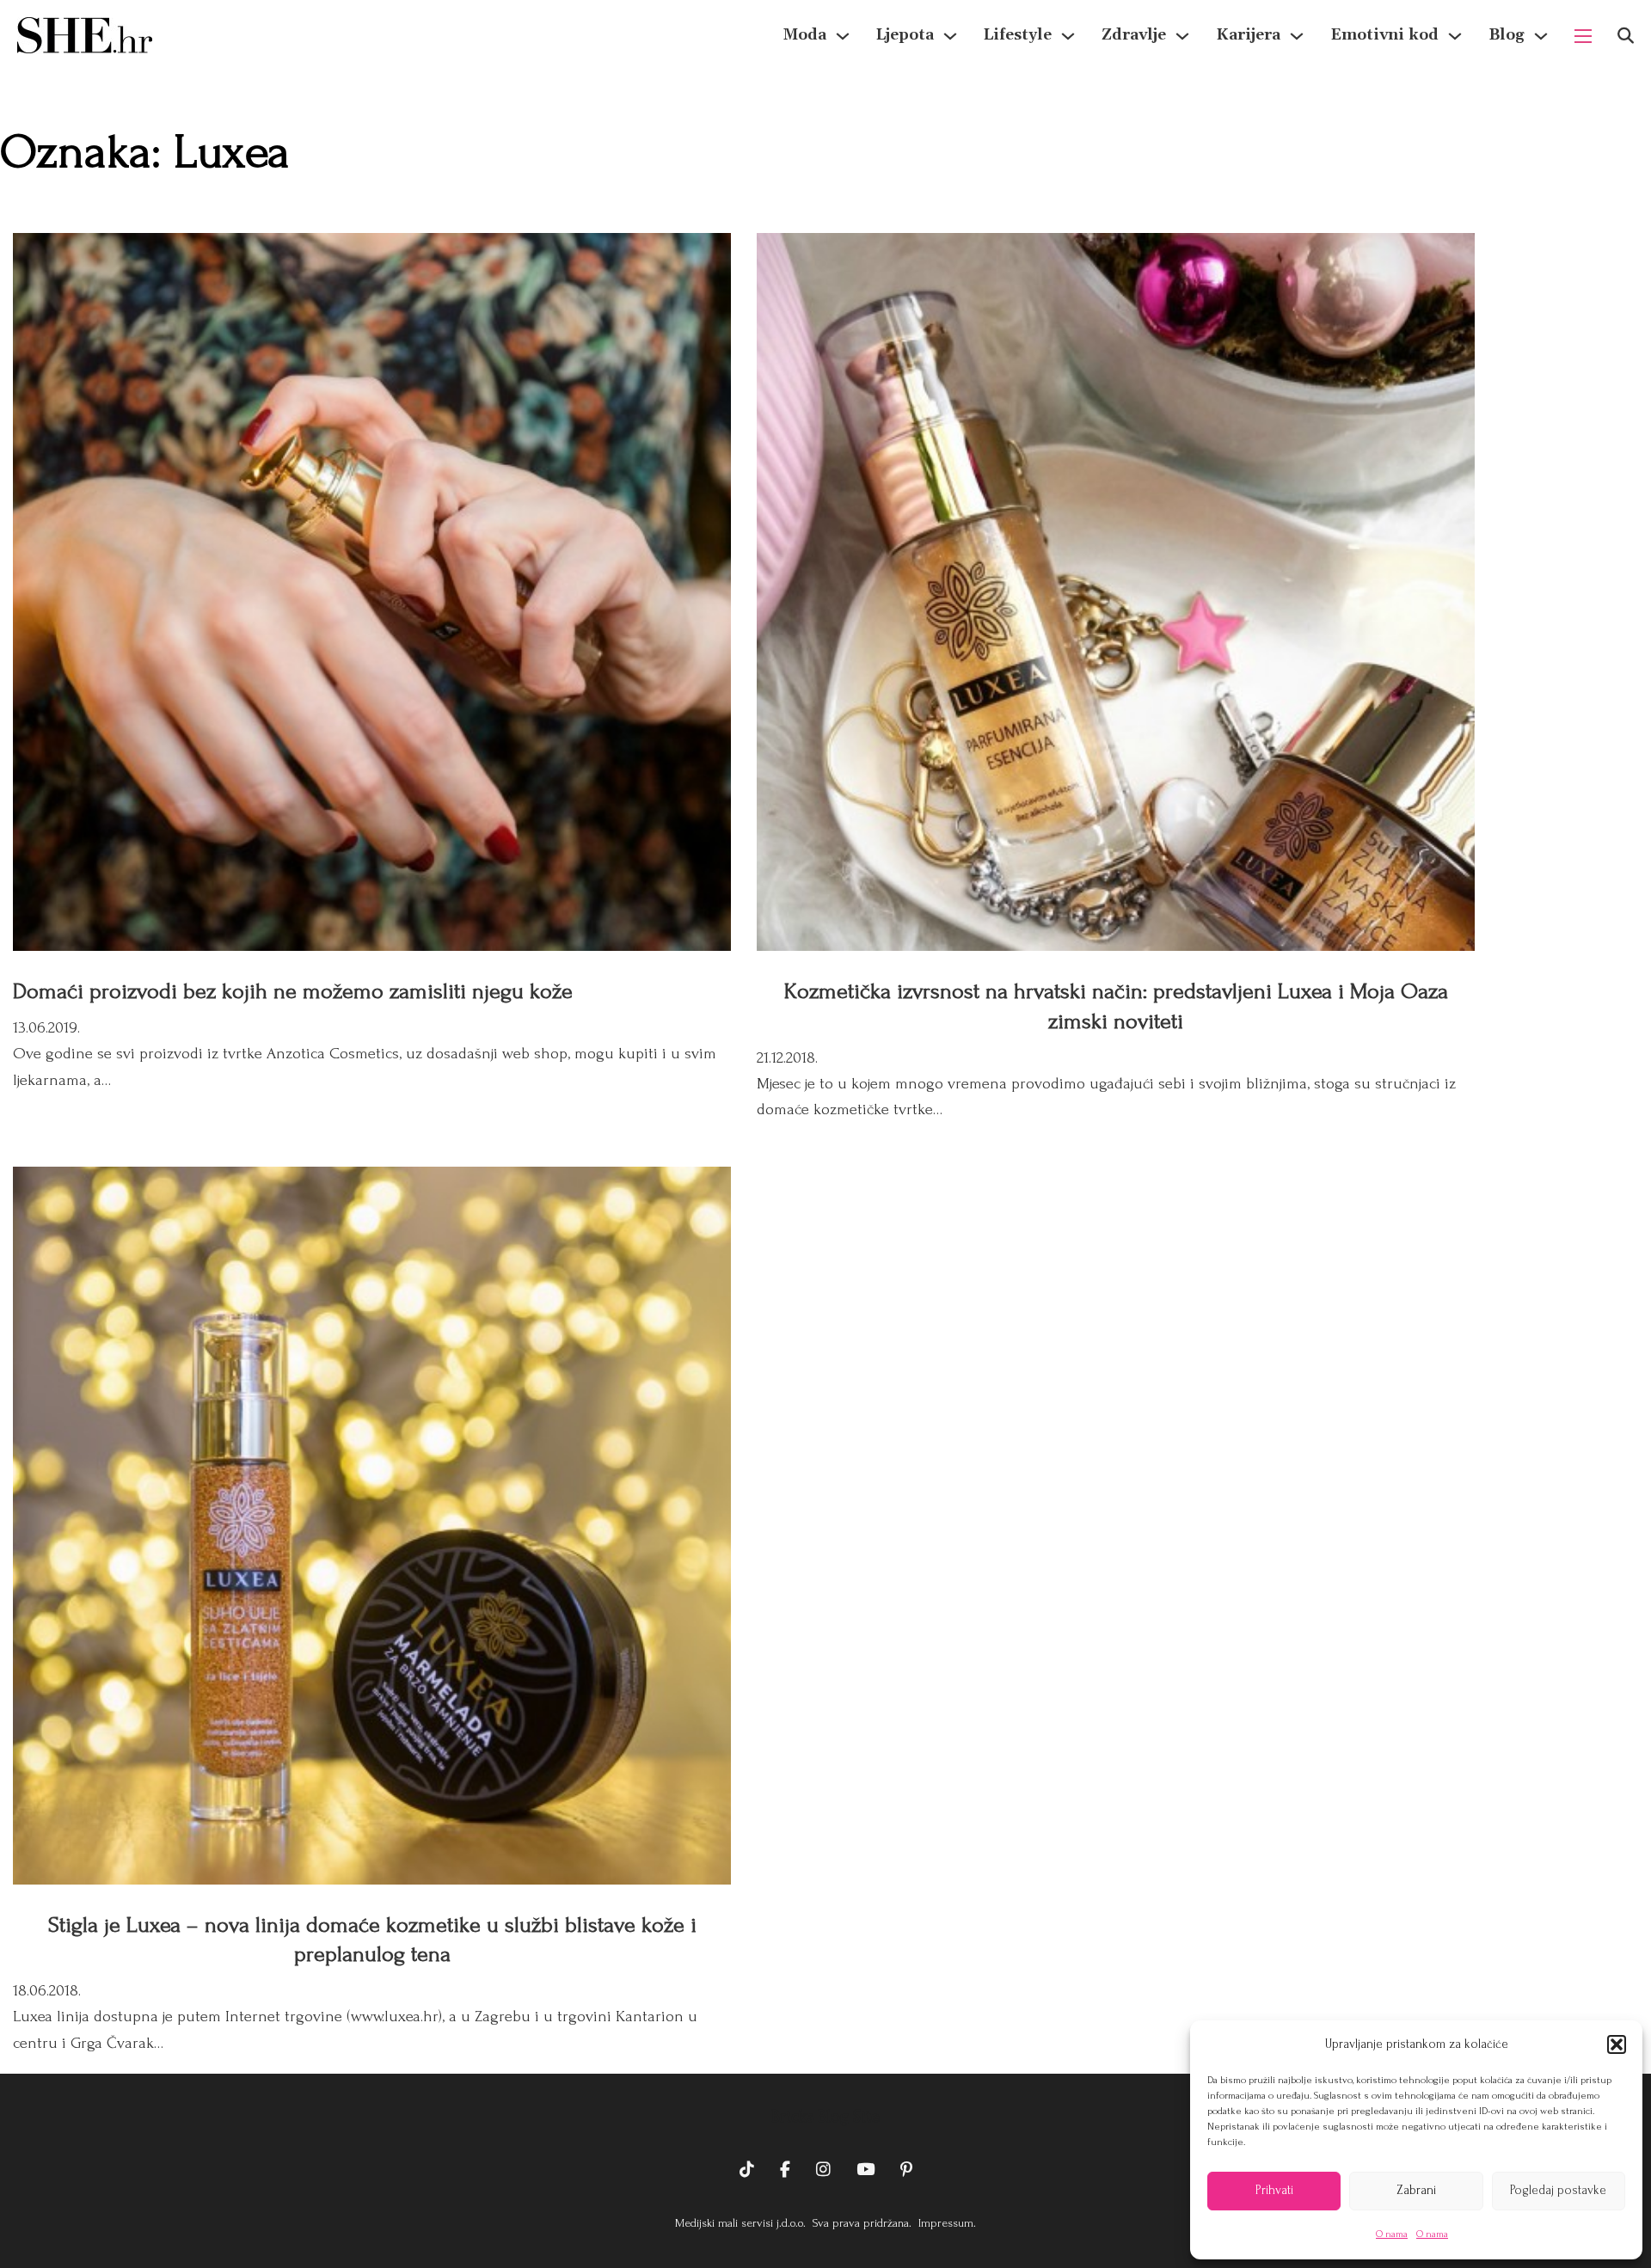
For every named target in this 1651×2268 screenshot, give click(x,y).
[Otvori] (1626, 36)
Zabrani (1416, 2190)
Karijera (1248, 35)
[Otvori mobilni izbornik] (1583, 36)
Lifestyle (1018, 35)
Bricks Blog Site (825, 2117)
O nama (1392, 2234)
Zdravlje (1134, 35)
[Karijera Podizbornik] (1297, 36)
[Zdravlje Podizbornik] (1182, 36)
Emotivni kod (1384, 35)
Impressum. (945, 2223)
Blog (1507, 35)
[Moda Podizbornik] (843, 36)
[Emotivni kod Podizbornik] (1455, 36)
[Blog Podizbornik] (1541, 36)
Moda (805, 35)
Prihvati (1274, 2190)
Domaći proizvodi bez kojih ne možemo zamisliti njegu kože (293, 991)
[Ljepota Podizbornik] (950, 36)
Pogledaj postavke (1558, 2190)
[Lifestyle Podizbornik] (1068, 36)
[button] (1617, 2044)
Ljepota (905, 35)
